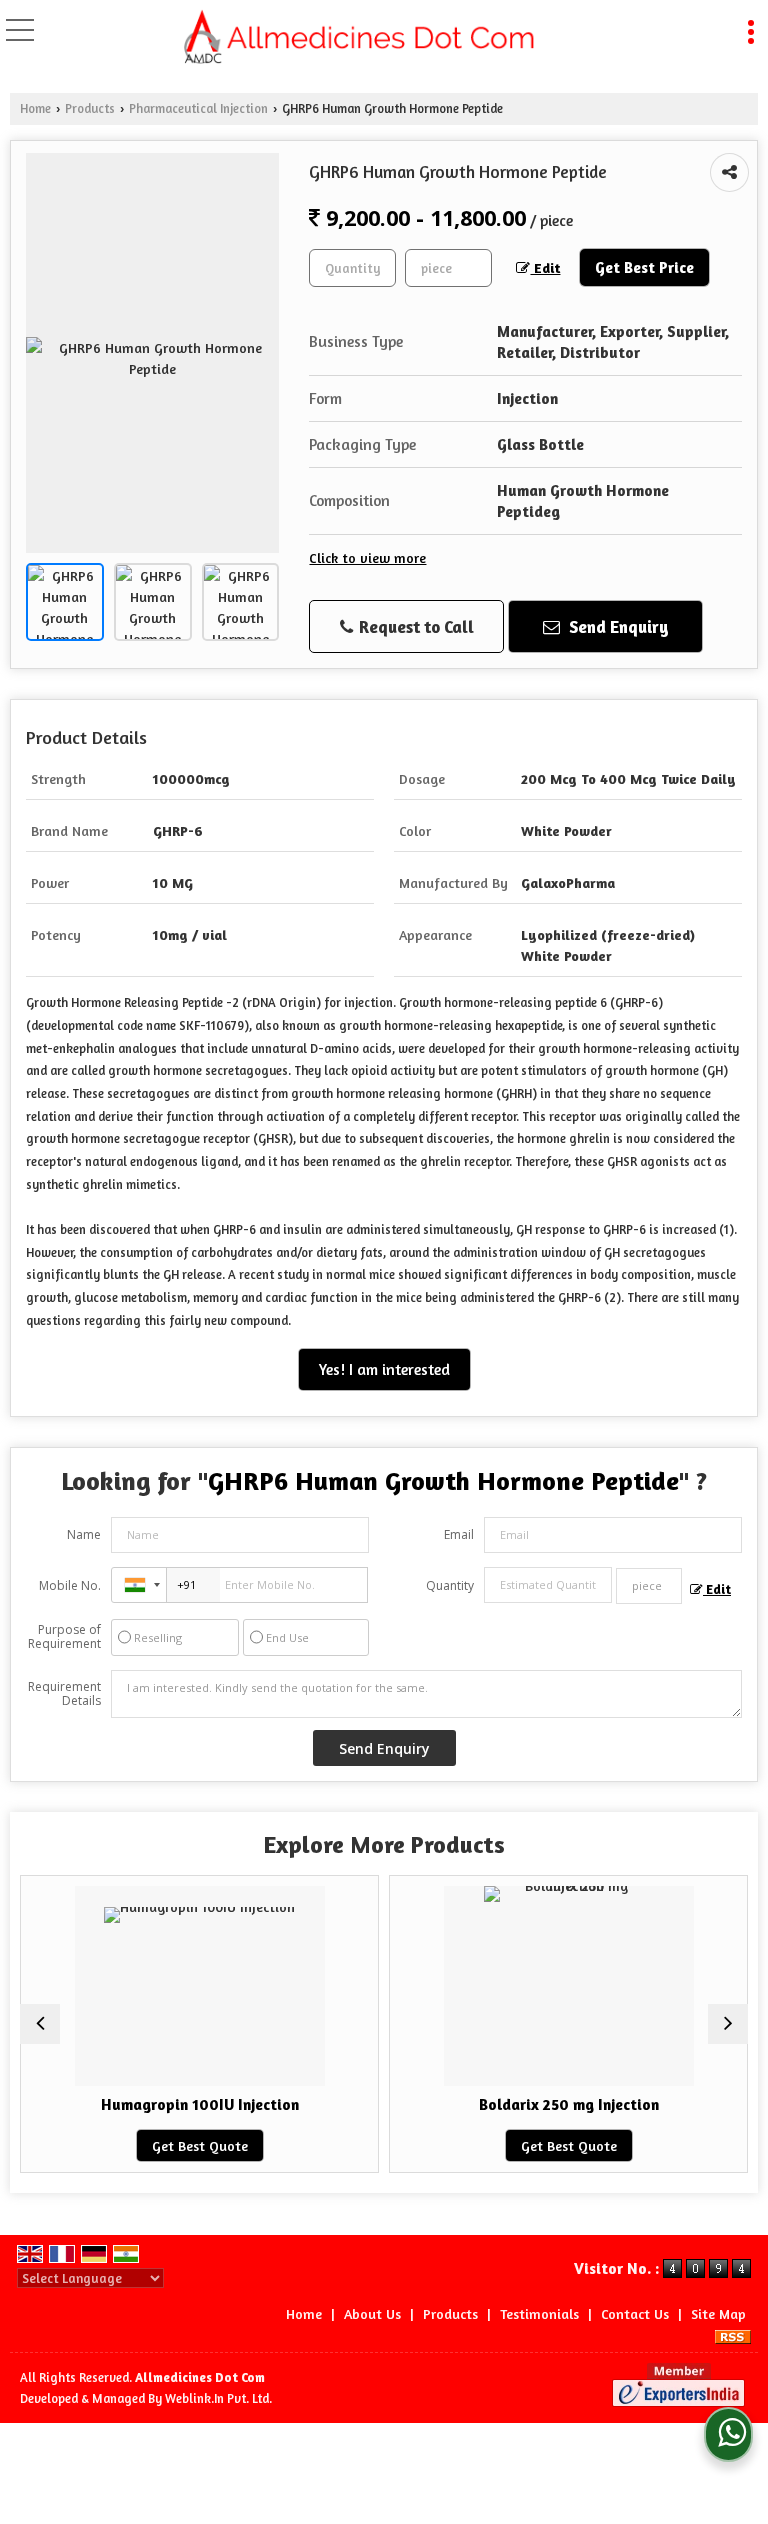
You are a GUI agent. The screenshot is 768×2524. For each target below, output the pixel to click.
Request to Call (414, 626)
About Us (372, 2313)
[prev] (40, 2024)
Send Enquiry (617, 626)
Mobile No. (70, 1585)
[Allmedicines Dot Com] (361, 38)
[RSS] (733, 2334)
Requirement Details (64, 1694)
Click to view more (367, 557)
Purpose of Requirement (64, 1637)
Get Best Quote (105, 2145)
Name (84, 1534)
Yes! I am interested (384, 1369)
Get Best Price (644, 267)
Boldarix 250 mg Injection (474, 2104)
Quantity (450, 1585)
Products (90, 108)
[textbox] (448, 268)
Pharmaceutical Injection (198, 108)
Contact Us (635, 2313)
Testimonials (539, 2313)
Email (459, 1534)
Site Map (718, 2313)
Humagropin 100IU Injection (105, 2104)
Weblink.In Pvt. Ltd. (218, 2398)
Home (35, 108)
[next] (728, 2024)
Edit (545, 267)
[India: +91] (139, 1585)
